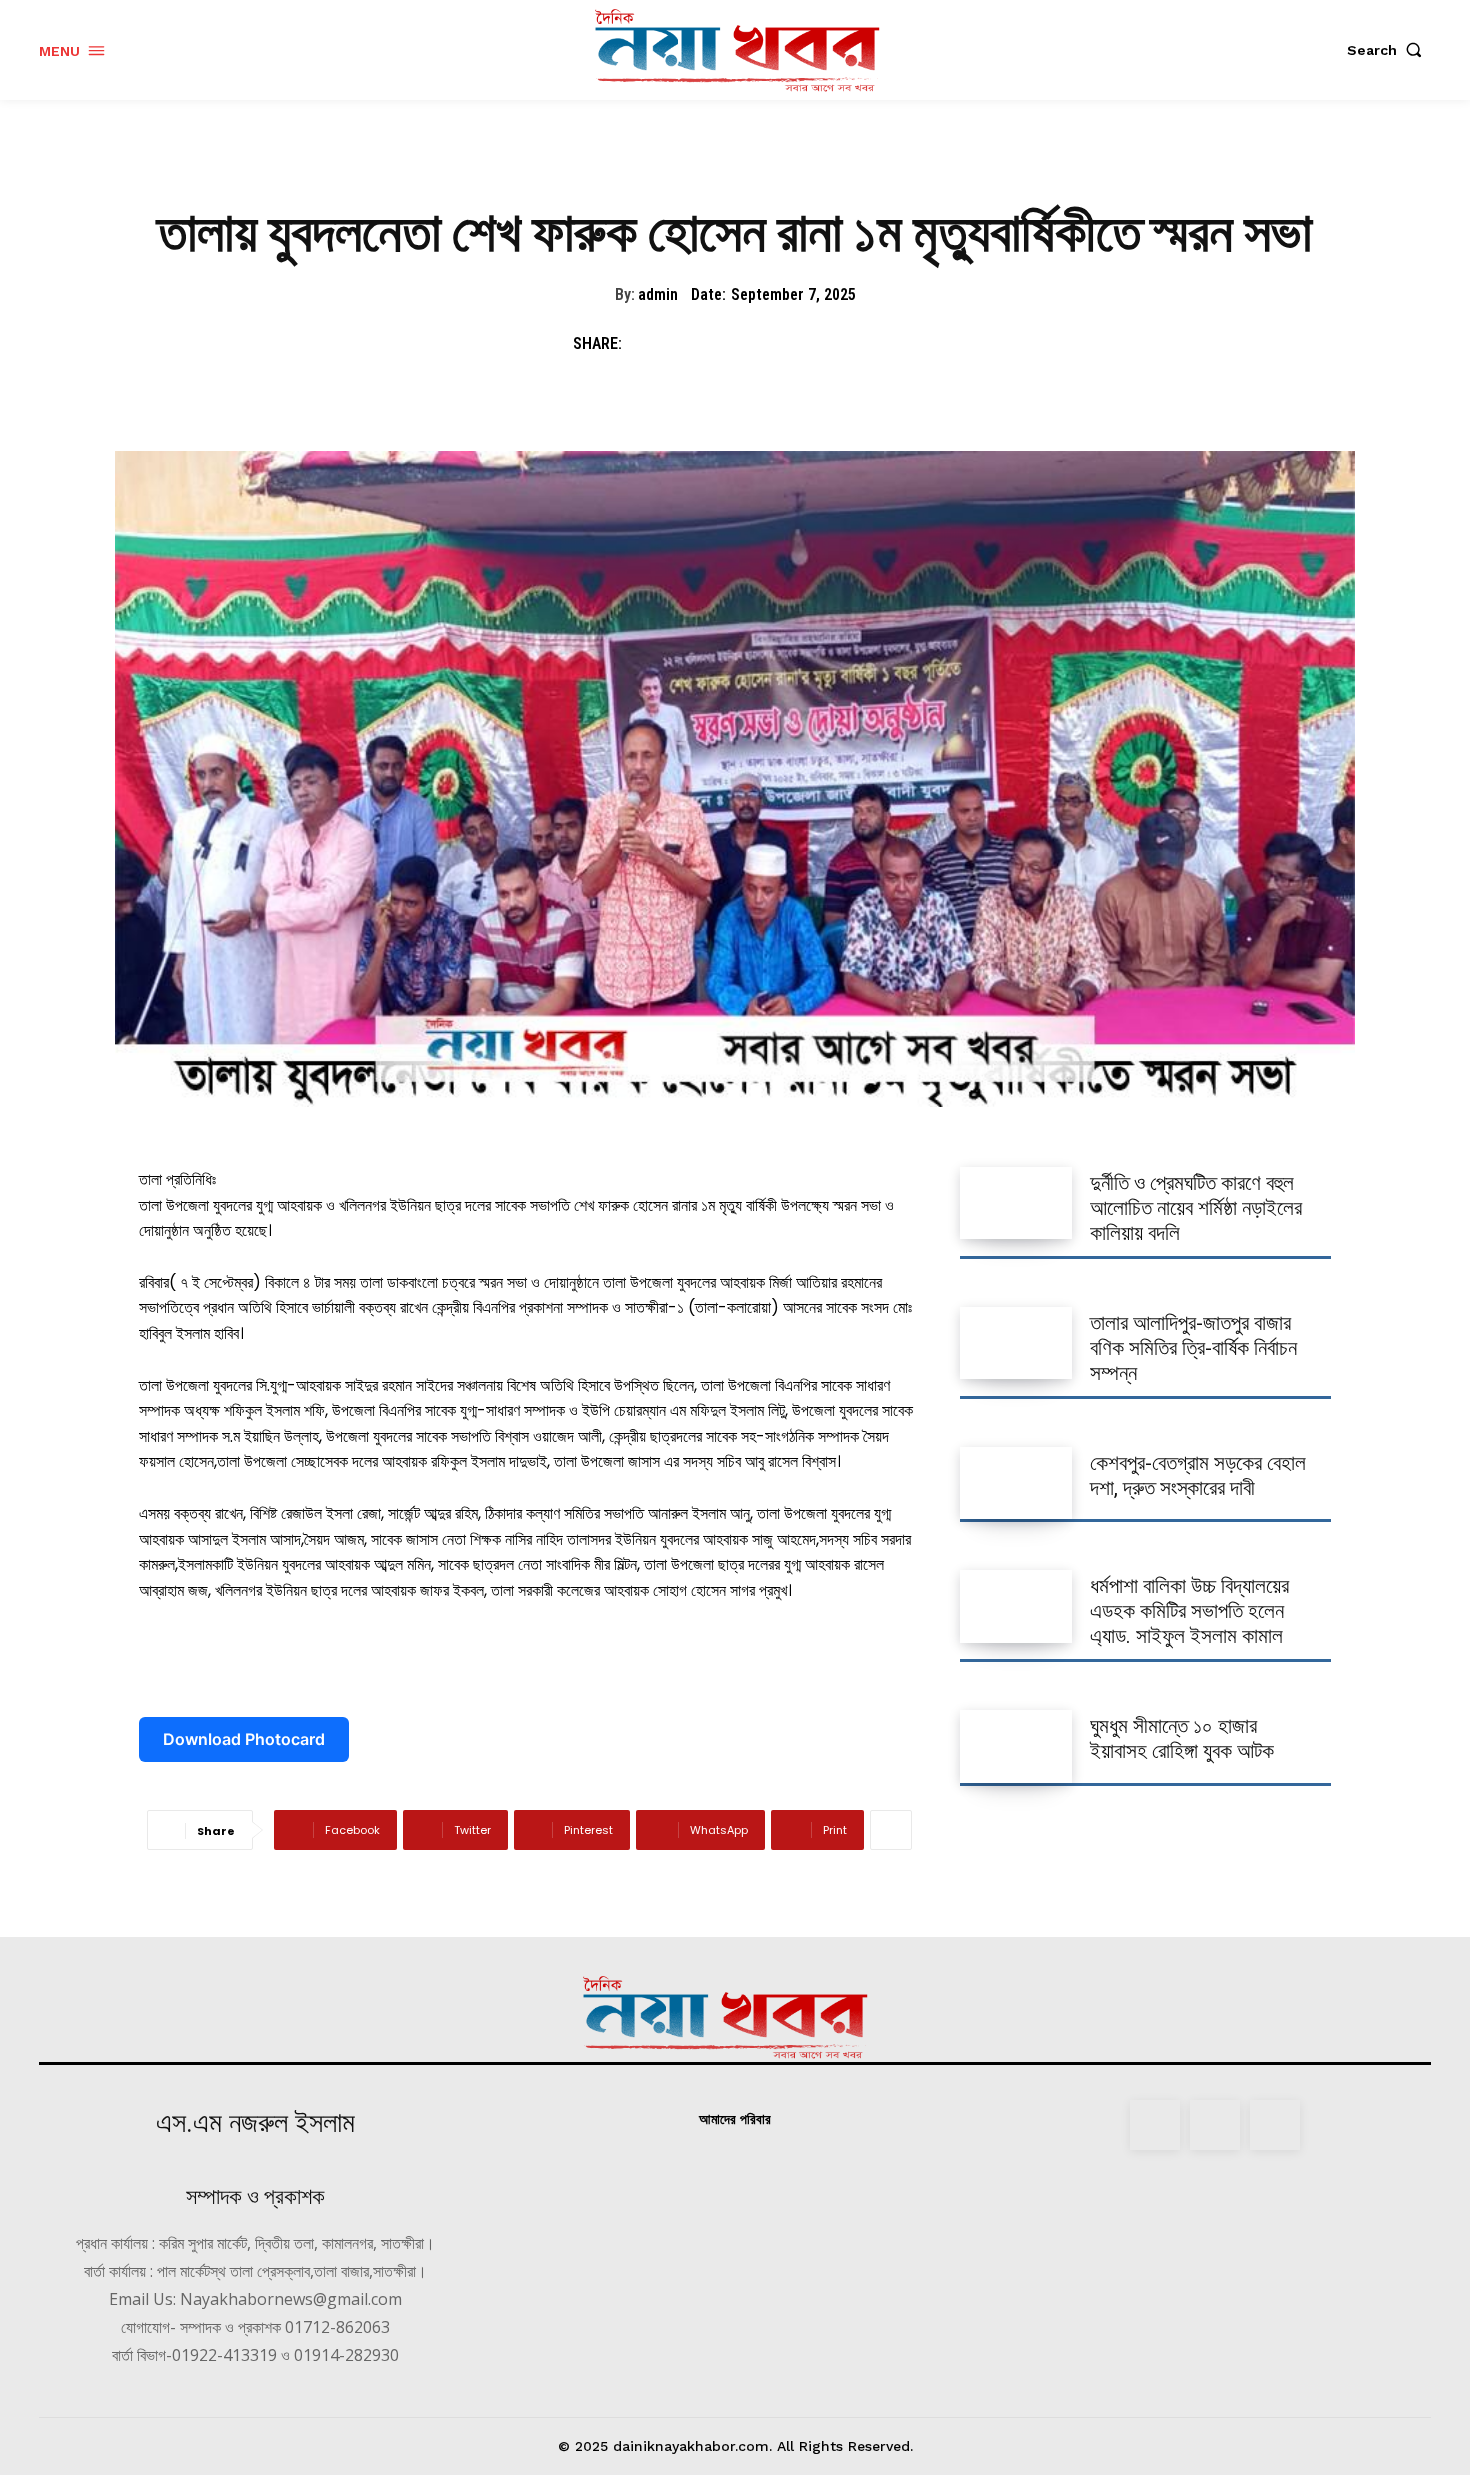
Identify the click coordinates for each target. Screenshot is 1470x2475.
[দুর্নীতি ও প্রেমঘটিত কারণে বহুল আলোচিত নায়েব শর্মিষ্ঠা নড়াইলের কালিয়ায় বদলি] (1015, 1203)
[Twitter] (693, 344)
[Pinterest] (739, 344)
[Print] (831, 344)
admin (658, 294)
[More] (891, 1830)
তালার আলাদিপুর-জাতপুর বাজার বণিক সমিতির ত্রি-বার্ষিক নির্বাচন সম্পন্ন (1193, 1348)
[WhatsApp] (785, 344)
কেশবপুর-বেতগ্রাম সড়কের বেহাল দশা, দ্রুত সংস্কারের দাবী (1198, 1475)
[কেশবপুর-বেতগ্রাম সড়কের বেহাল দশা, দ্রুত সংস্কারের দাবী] (1015, 1483)
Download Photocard (244, 1739)
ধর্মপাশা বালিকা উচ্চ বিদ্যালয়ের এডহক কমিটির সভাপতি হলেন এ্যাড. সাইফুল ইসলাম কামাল (1189, 1611)
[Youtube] (1275, 2125)
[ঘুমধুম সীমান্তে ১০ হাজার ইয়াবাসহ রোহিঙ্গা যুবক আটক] (1015, 1746)
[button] (1389, 50)
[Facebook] (647, 344)
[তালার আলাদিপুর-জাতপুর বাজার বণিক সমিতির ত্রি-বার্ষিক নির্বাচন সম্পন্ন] (1015, 1343)
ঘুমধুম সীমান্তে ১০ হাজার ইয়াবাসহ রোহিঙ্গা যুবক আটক (1182, 1738)
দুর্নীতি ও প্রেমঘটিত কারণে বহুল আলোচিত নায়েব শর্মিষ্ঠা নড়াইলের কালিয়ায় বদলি (1196, 1208)
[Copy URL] (877, 344)
